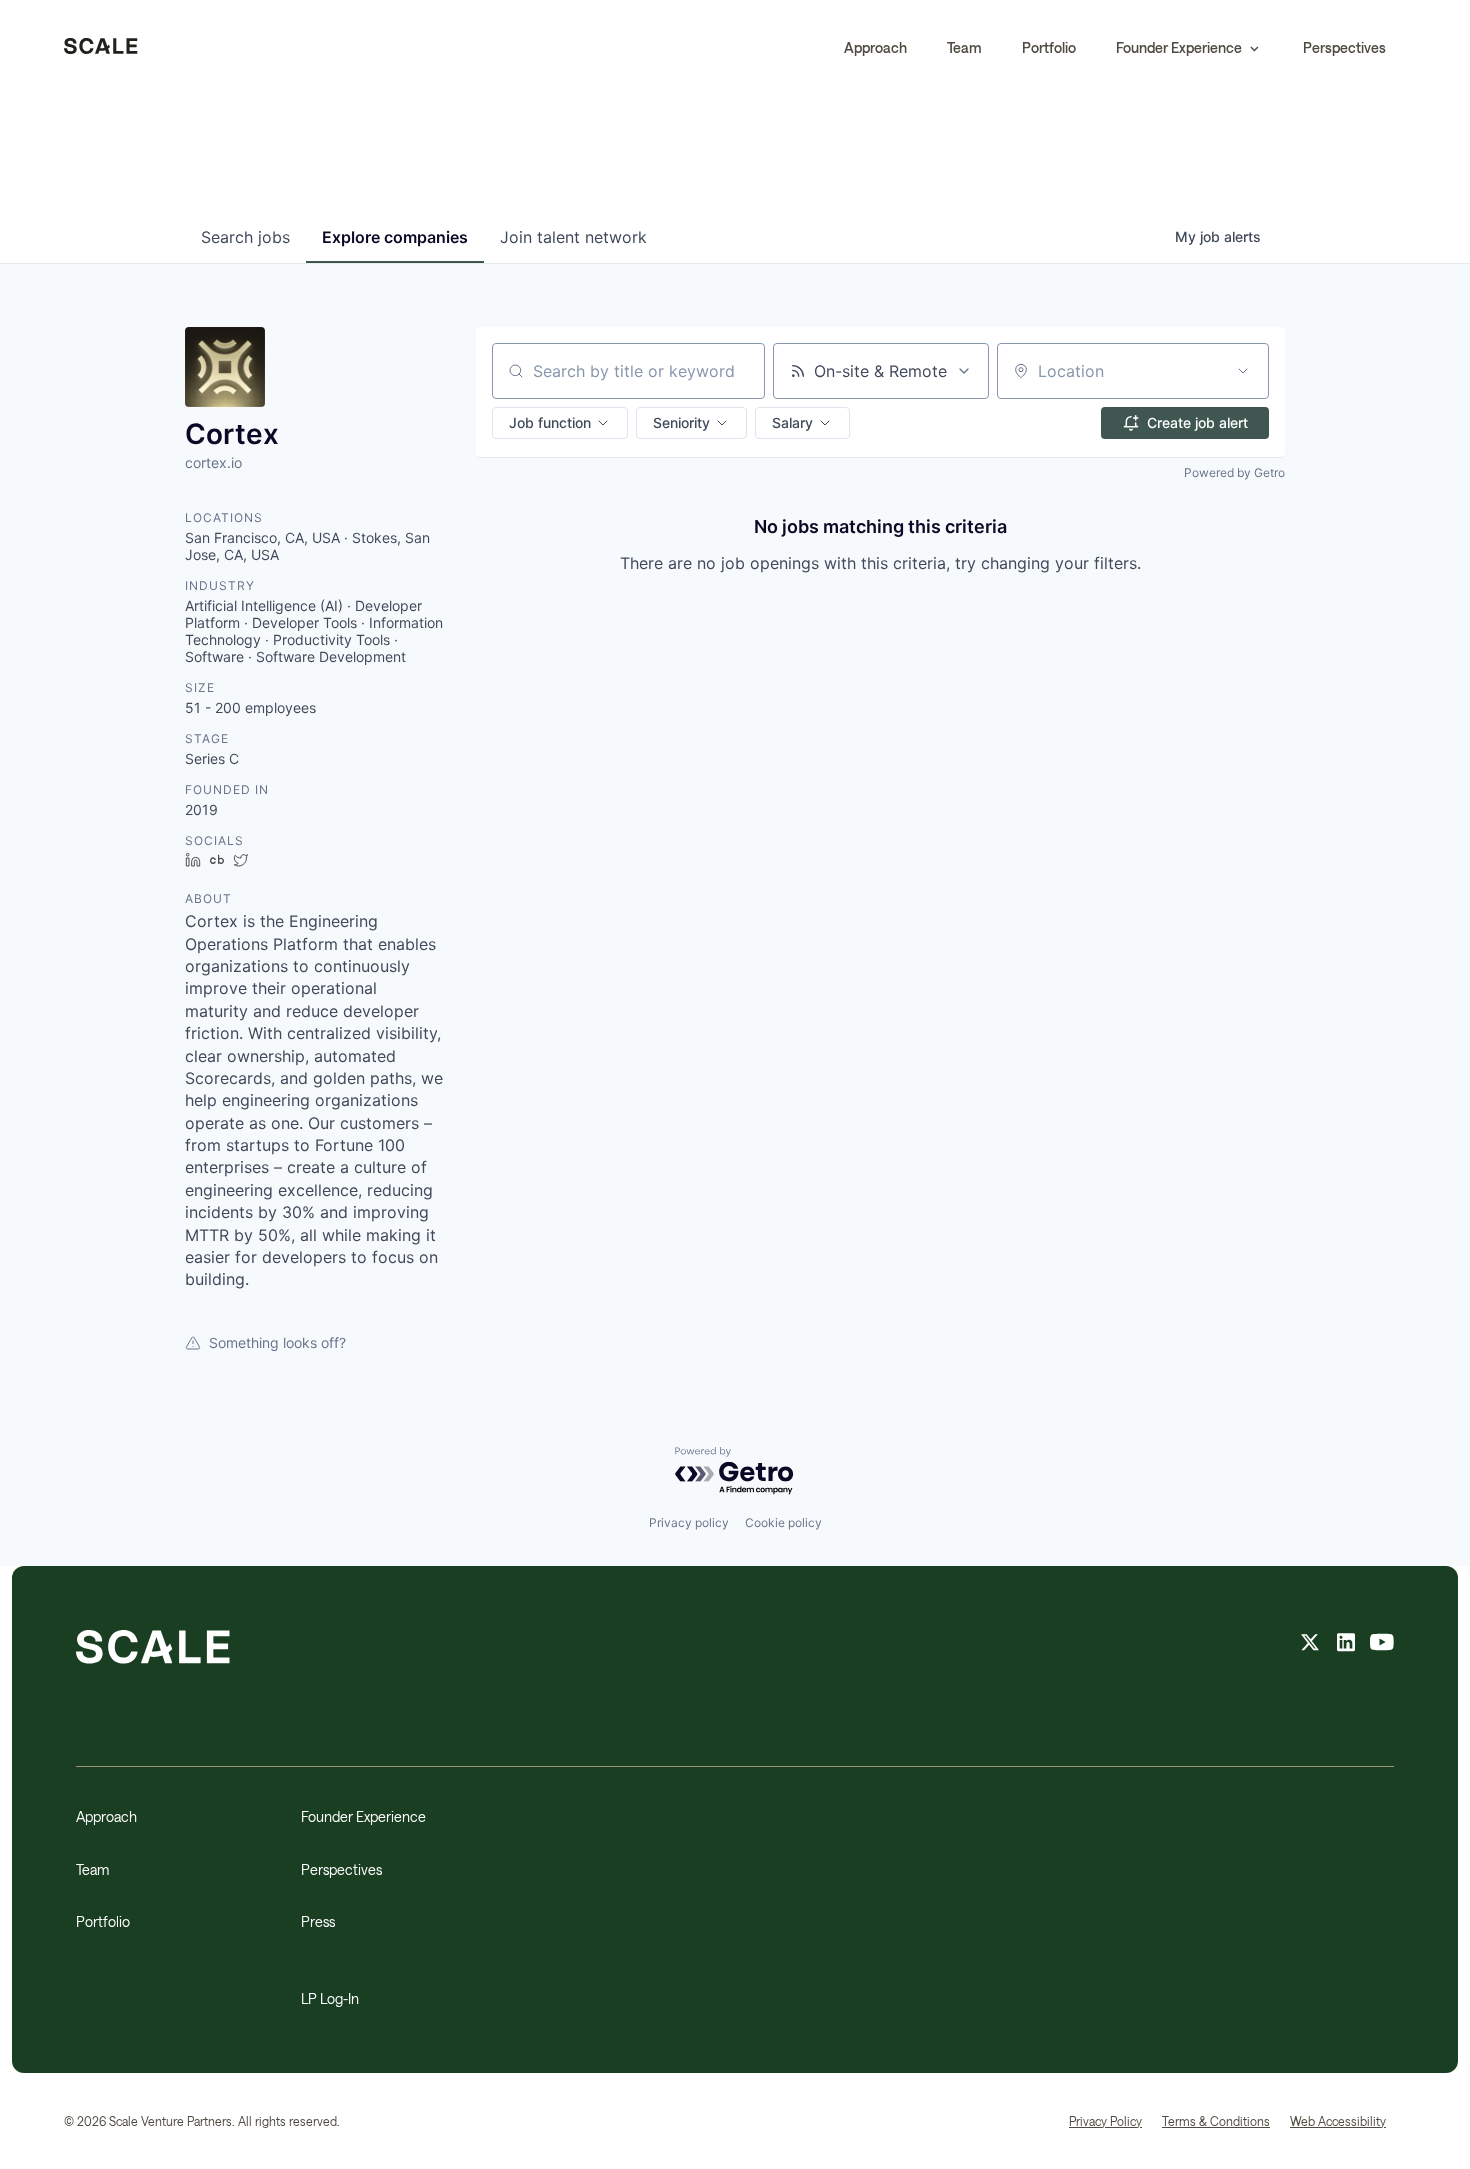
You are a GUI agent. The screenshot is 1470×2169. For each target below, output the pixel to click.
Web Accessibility (1338, 2121)
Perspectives (1344, 47)
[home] (101, 48)
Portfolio (1049, 47)
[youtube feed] (1382, 1645)
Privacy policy (689, 1522)
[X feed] (1310, 1645)
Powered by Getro (1234, 472)
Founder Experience (363, 1816)
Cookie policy (783, 1522)
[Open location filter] (1243, 371)
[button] (1189, 48)
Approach (875, 47)
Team (964, 47)
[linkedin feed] (1346, 1645)
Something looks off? (277, 1342)
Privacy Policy (1105, 2121)
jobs (245, 237)
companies (395, 237)
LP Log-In (330, 1998)
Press (318, 1921)
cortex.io (213, 462)
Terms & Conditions (1216, 2121)
